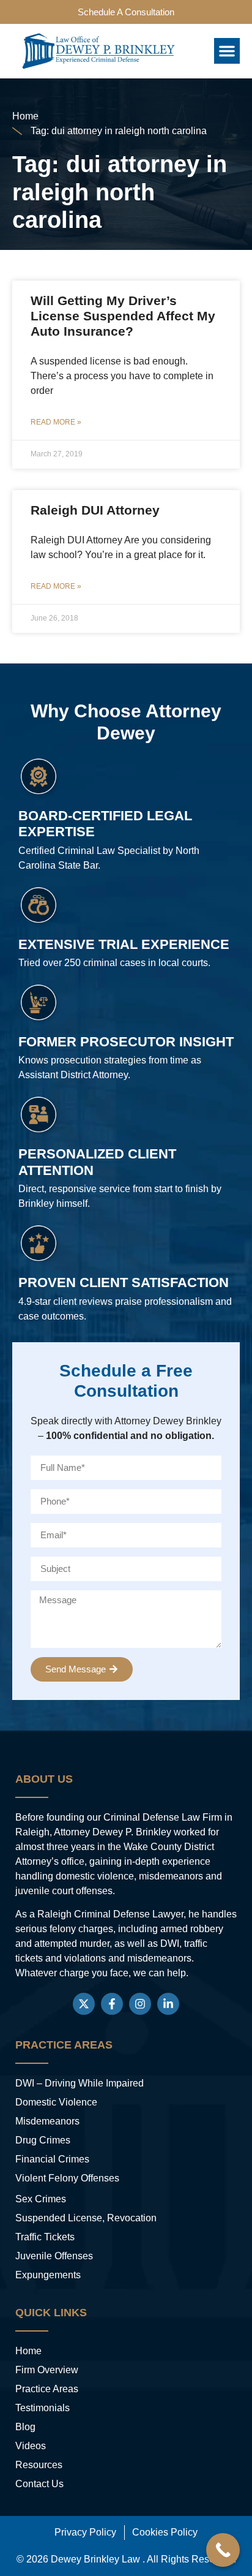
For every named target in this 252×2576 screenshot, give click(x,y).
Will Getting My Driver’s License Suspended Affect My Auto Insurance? (123, 316)
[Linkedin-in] (168, 2004)
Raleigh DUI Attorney (95, 510)
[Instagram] (140, 2004)
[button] (227, 51)
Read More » (56, 422)
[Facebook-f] (112, 2004)
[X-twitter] (84, 2004)
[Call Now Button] (223, 2550)
